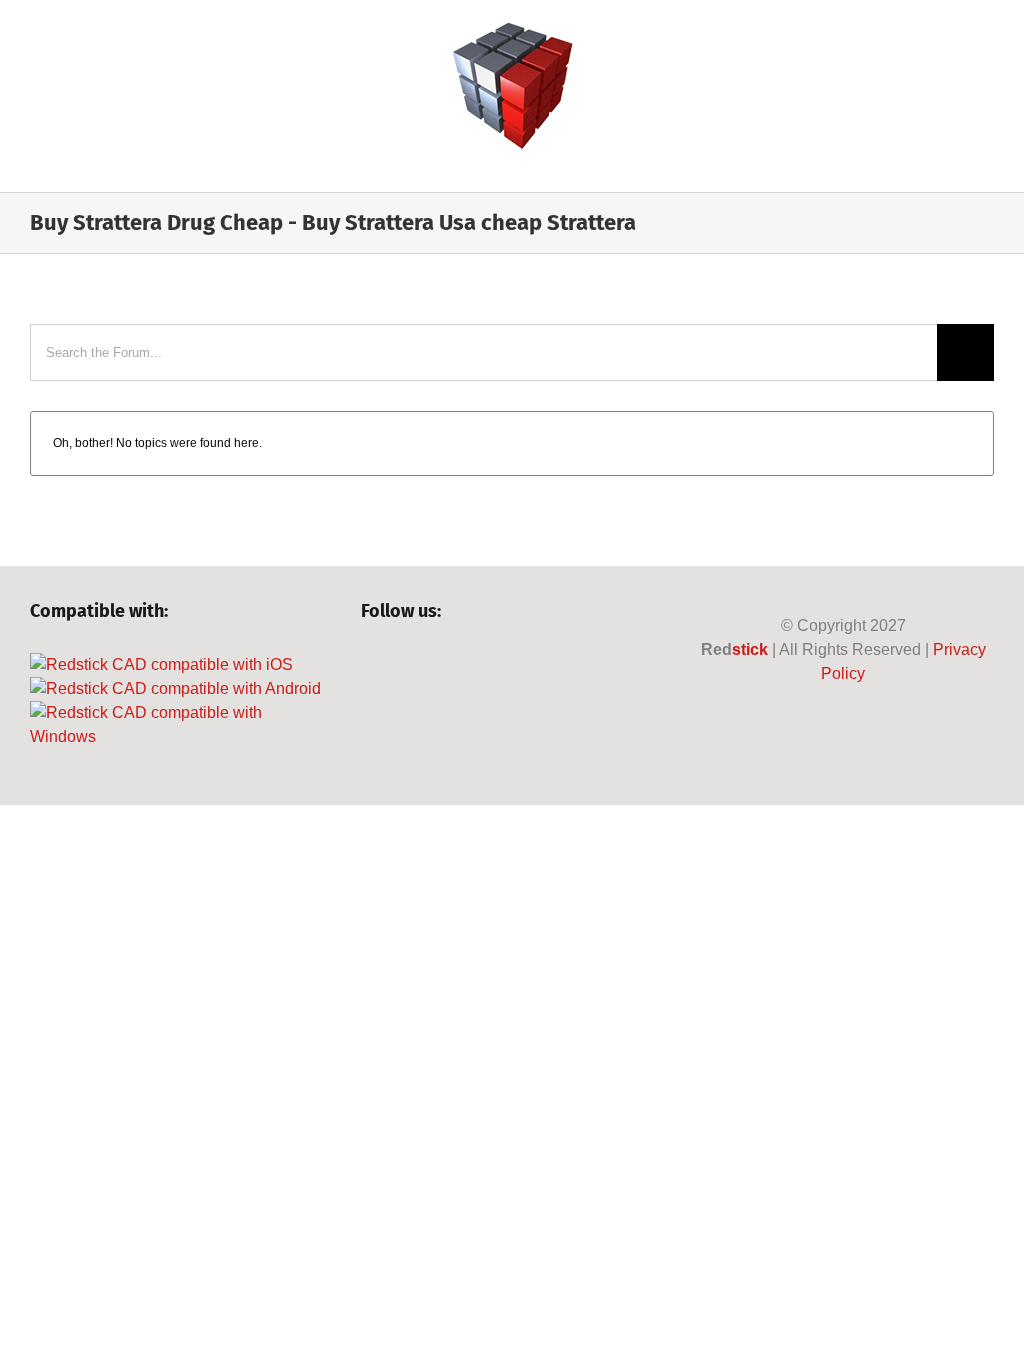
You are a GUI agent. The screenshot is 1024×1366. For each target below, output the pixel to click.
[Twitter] (404, 665)
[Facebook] (370, 665)
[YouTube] (438, 665)
